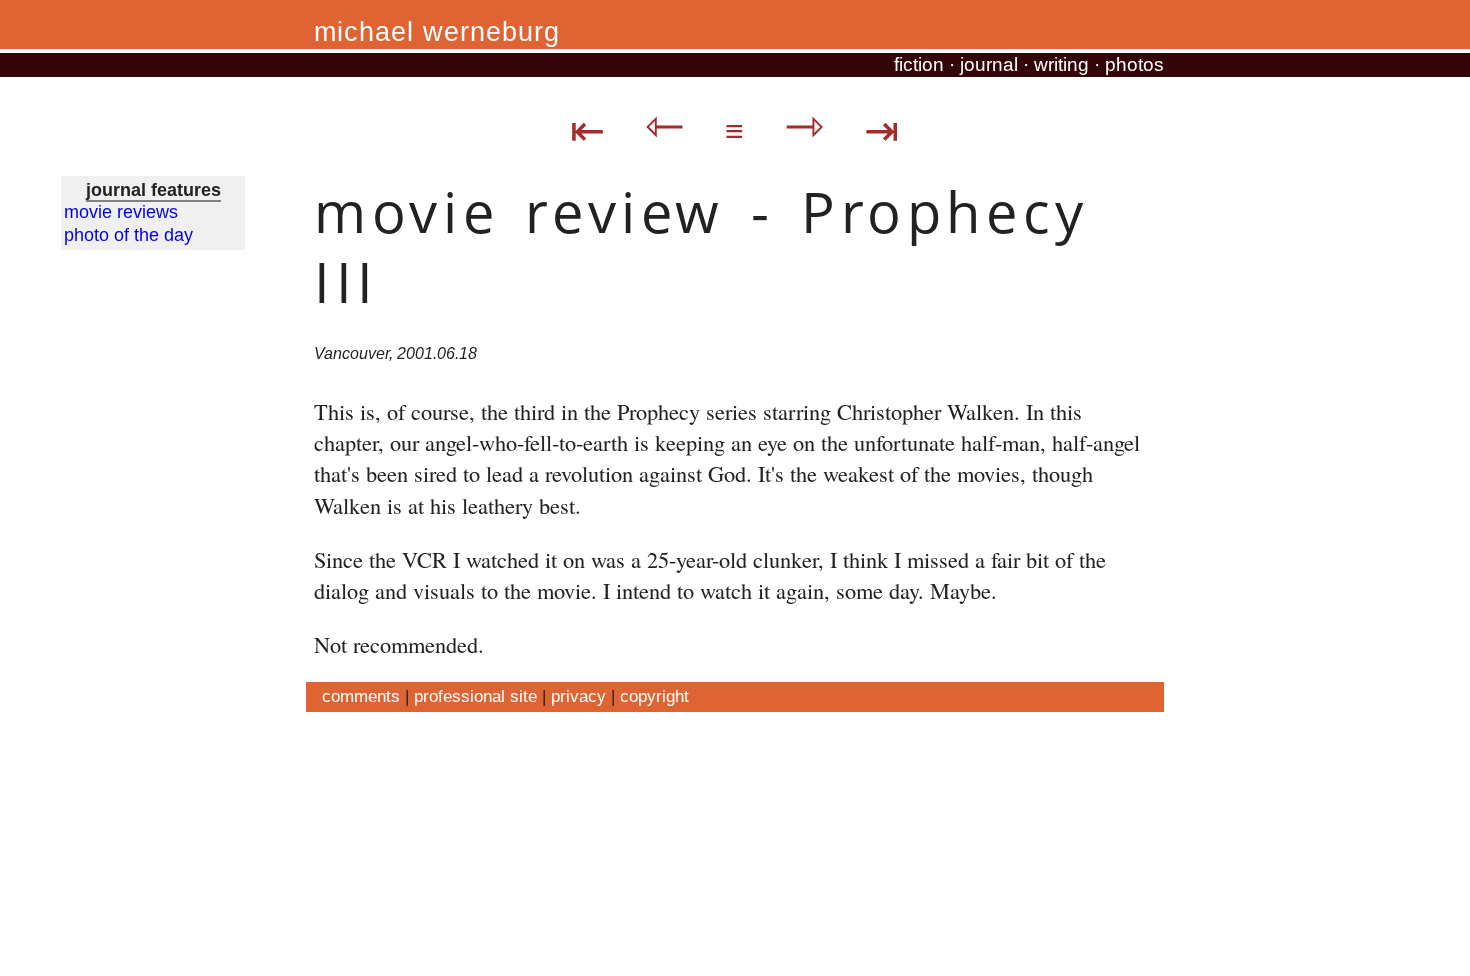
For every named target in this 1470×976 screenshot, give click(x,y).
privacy (578, 696)
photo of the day (128, 235)
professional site (475, 696)
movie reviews (121, 212)
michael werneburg (437, 32)
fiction (919, 64)
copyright (654, 696)
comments (361, 696)
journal (989, 64)
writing (1061, 64)
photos (1134, 64)
